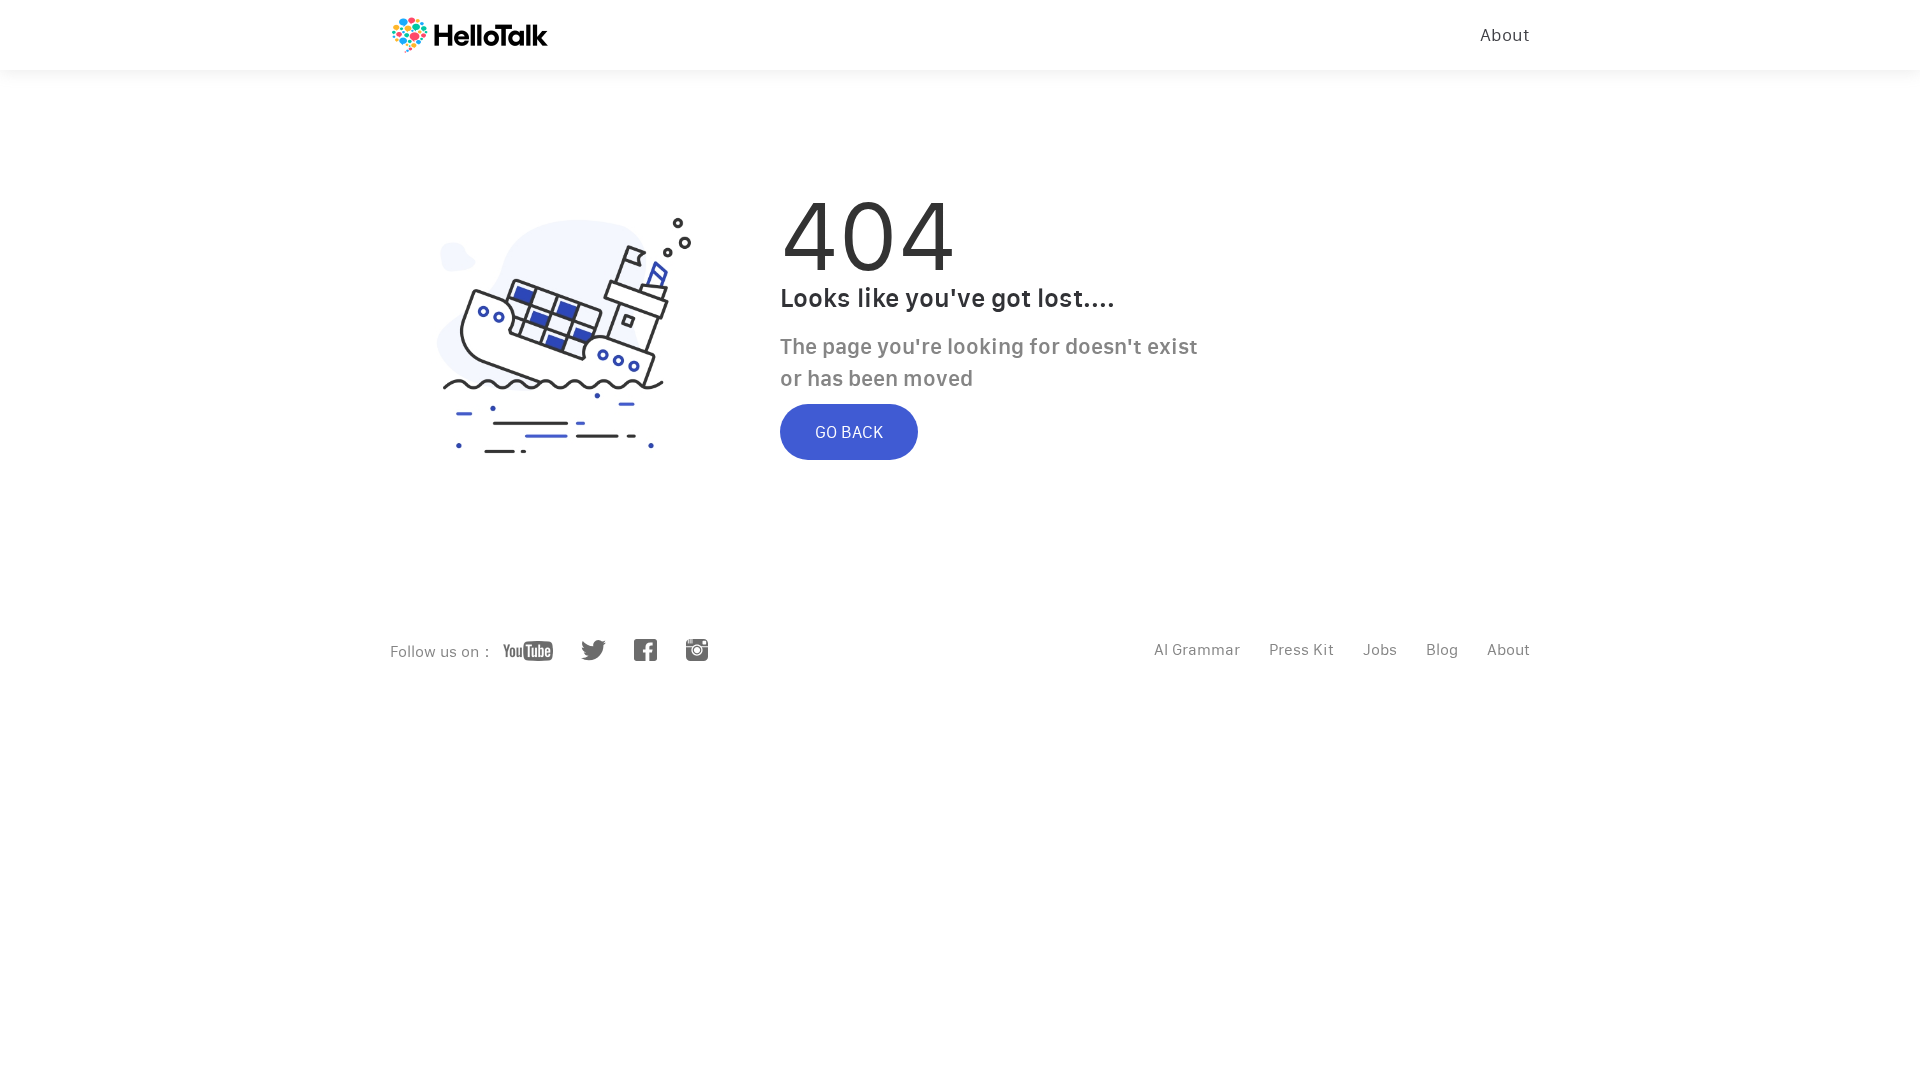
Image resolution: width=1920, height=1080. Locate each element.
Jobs (1380, 649)
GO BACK (849, 432)
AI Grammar (1197, 649)
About (1505, 35)
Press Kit (1301, 649)
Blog (1442, 649)
